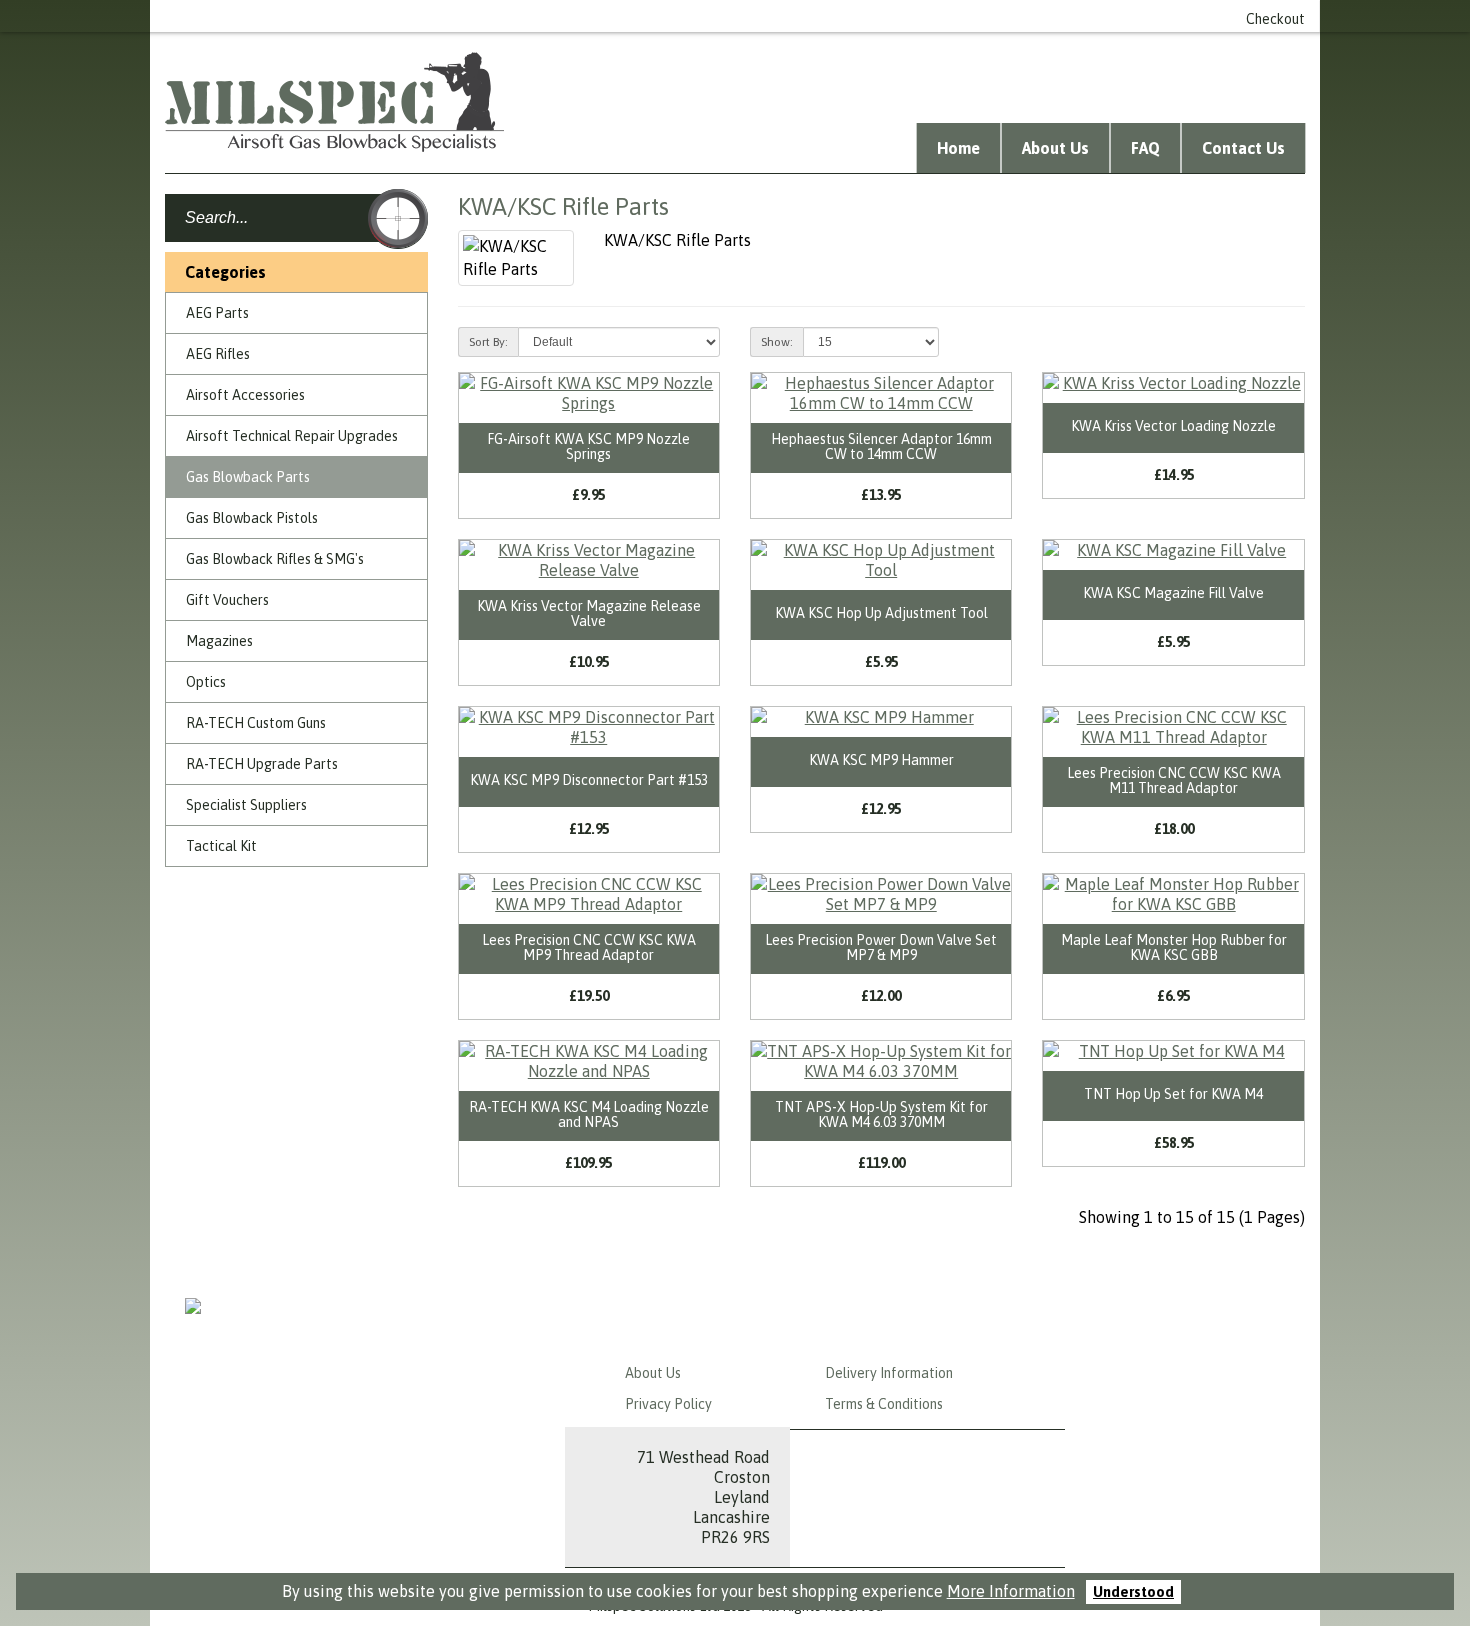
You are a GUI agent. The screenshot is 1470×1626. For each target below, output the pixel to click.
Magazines (219, 641)
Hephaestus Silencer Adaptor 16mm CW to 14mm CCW (881, 446)
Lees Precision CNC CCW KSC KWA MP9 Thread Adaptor (589, 947)
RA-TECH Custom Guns (256, 723)
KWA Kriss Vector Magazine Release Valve (589, 613)
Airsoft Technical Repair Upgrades (292, 436)
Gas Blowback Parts (248, 477)
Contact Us (1243, 148)
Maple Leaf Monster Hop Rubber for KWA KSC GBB (1174, 947)
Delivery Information (889, 1373)
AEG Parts (217, 313)
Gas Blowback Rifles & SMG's (275, 559)
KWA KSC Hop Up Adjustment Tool (881, 613)
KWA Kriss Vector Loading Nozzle (1173, 426)
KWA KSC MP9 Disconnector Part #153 (589, 780)
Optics (206, 682)
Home (958, 148)
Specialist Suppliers (246, 805)
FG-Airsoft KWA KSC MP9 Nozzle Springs (588, 446)
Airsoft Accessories (245, 395)
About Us (1055, 148)
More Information (1011, 1591)
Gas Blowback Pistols (252, 518)
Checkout (1275, 19)
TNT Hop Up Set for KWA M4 (1173, 1094)
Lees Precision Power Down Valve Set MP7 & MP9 (881, 947)
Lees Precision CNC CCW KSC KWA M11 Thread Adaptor (1174, 780)
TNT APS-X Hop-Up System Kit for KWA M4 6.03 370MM (881, 1114)
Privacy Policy (668, 1404)
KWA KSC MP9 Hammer (881, 760)
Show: (777, 342)
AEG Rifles (218, 354)
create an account (960, 16)
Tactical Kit (221, 846)
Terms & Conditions (884, 1404)
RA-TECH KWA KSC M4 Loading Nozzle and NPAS (589, 1114)
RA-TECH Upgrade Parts (262, 764)
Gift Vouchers (227, 600)
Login (861, 16)
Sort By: (488, 342)
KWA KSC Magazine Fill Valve (1173, 593)
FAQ (1145, 148)
